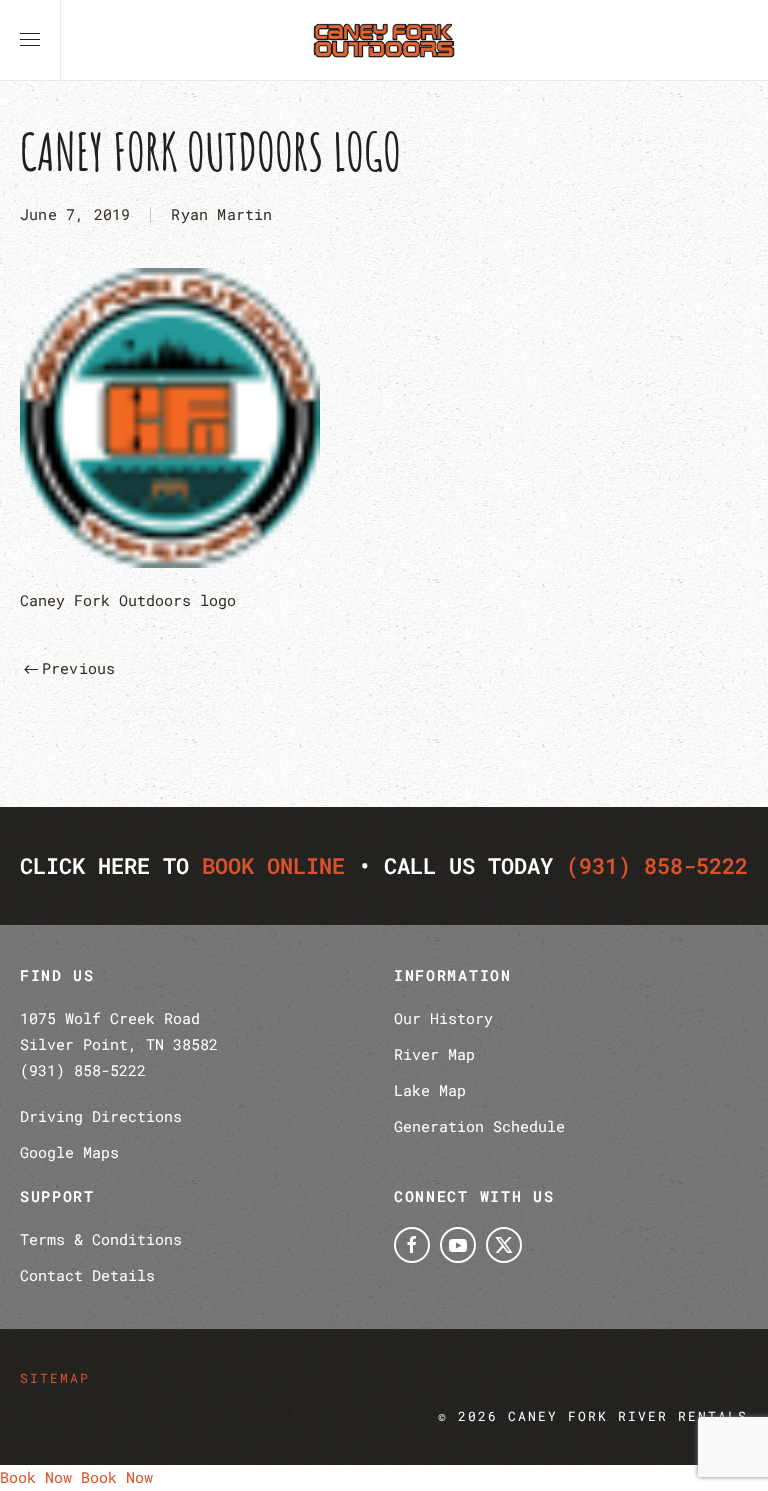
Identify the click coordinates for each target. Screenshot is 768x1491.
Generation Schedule (479, 1126)
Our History (443, 1018)
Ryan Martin (221, 214)
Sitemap (55, 1378)
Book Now (36, 1477)
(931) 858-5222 (657, 865)
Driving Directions (101, 1116)
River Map (434, 1054)
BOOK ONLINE (273, 865)
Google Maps (69, 1152)
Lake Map (430, 1090)
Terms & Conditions (101, 1239)
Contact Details (87, 1275)
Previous (79, 668)
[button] (30, 40)
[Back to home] (384, 40)
